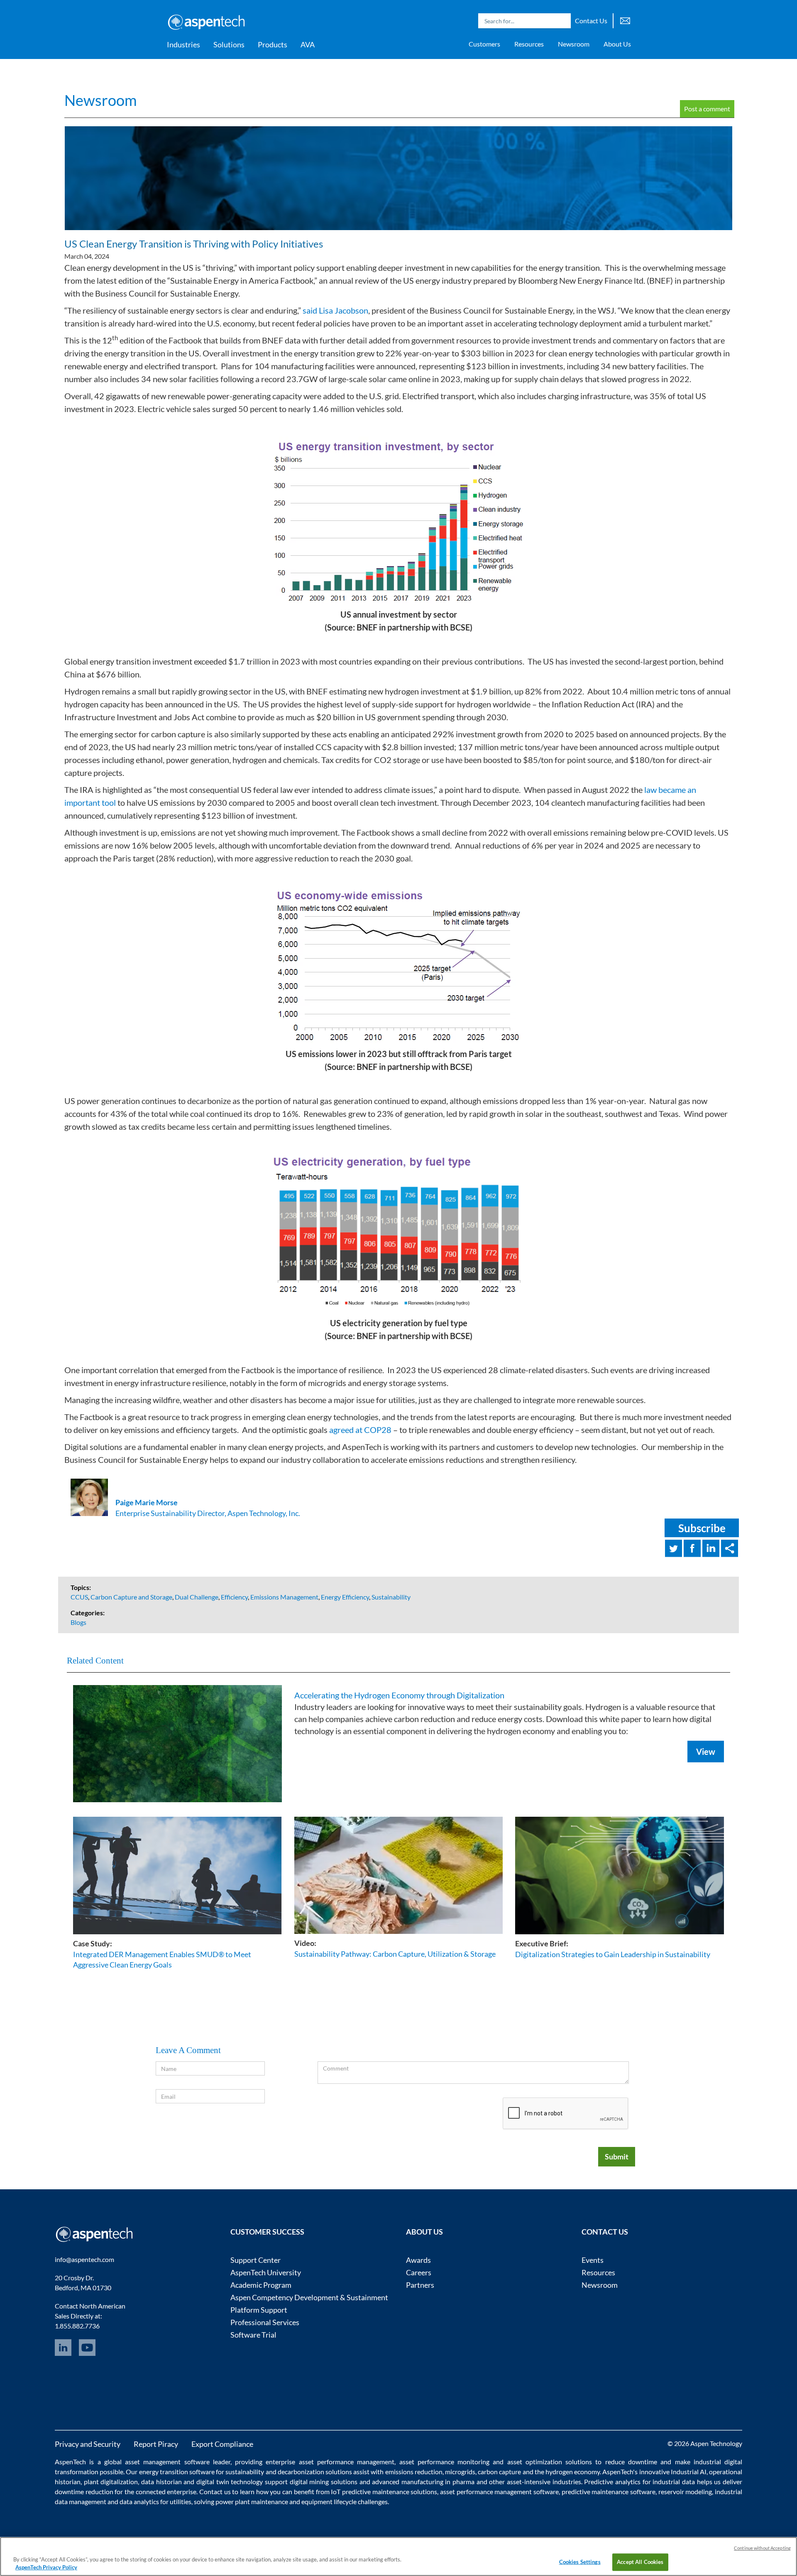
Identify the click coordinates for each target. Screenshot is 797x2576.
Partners (420, 2285)
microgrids (460, 2472)
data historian (161, 2482)
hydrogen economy (573, 2472)
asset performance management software (499, 2491)
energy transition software (177, 2472)
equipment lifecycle (329, 2501)
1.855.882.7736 (77, 2326)
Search (562, 21)
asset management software (167, 2462)
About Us (617, 44)
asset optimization (535, 2462)
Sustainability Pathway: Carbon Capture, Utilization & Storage (395, 1954)
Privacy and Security (88, 2444)
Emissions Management (284, 1597)
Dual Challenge (197, 1597)
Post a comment (707, 109)
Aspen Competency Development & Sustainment (309, 2297)
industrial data (674, 2482)
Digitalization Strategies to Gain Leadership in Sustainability (613, 1954)
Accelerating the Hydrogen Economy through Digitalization (399, 1695)
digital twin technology (230, 2482)
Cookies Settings (580, 2562)
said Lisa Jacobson (335, 310)
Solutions (229, 44)
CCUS (79, 1597)
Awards (418, 2260)
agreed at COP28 (360, 1430)
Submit (617, 2156)
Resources (529, 44)
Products (273, 44)
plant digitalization (111, 2482)
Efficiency (234, 1597)
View (706, 1752)
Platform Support (259, 2310)
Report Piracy (156, 2444)
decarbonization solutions (315, 2472)
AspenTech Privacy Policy (46, 2567)
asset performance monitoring (445, 2462)
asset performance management (347, 2462)
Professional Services (265, 2322)
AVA (308, 44)
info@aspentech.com (84, 2259)
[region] (398, 2556)
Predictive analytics (612, 2482)
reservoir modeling (685, 2491)
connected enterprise (166, 2491)
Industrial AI (689, 2472)
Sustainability (391, 1597)
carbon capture (499, 2472)
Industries (183, 44)
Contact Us (591, 21)
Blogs (78, 1622)
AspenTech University (266, 2272)
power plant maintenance (252, 2501)
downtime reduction (84, 2491)
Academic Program (261, 2285)
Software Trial (253, 2335)
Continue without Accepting (762, 2548)
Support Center (255, 2260)
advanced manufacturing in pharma (423, 2482)
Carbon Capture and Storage (131, 1597)
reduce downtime (631, 2462)
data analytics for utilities (155, 2501)
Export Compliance (222, 2444)
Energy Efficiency (345, 1597)
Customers (484, 44)
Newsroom (574, 44)
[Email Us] (625, 20)
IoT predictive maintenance (370, 2491)
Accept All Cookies (640, 2562)
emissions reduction (414, 2472)
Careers (419, 2272)
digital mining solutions (324, 2482)
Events (593, 2260)
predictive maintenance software (608, 2491)
